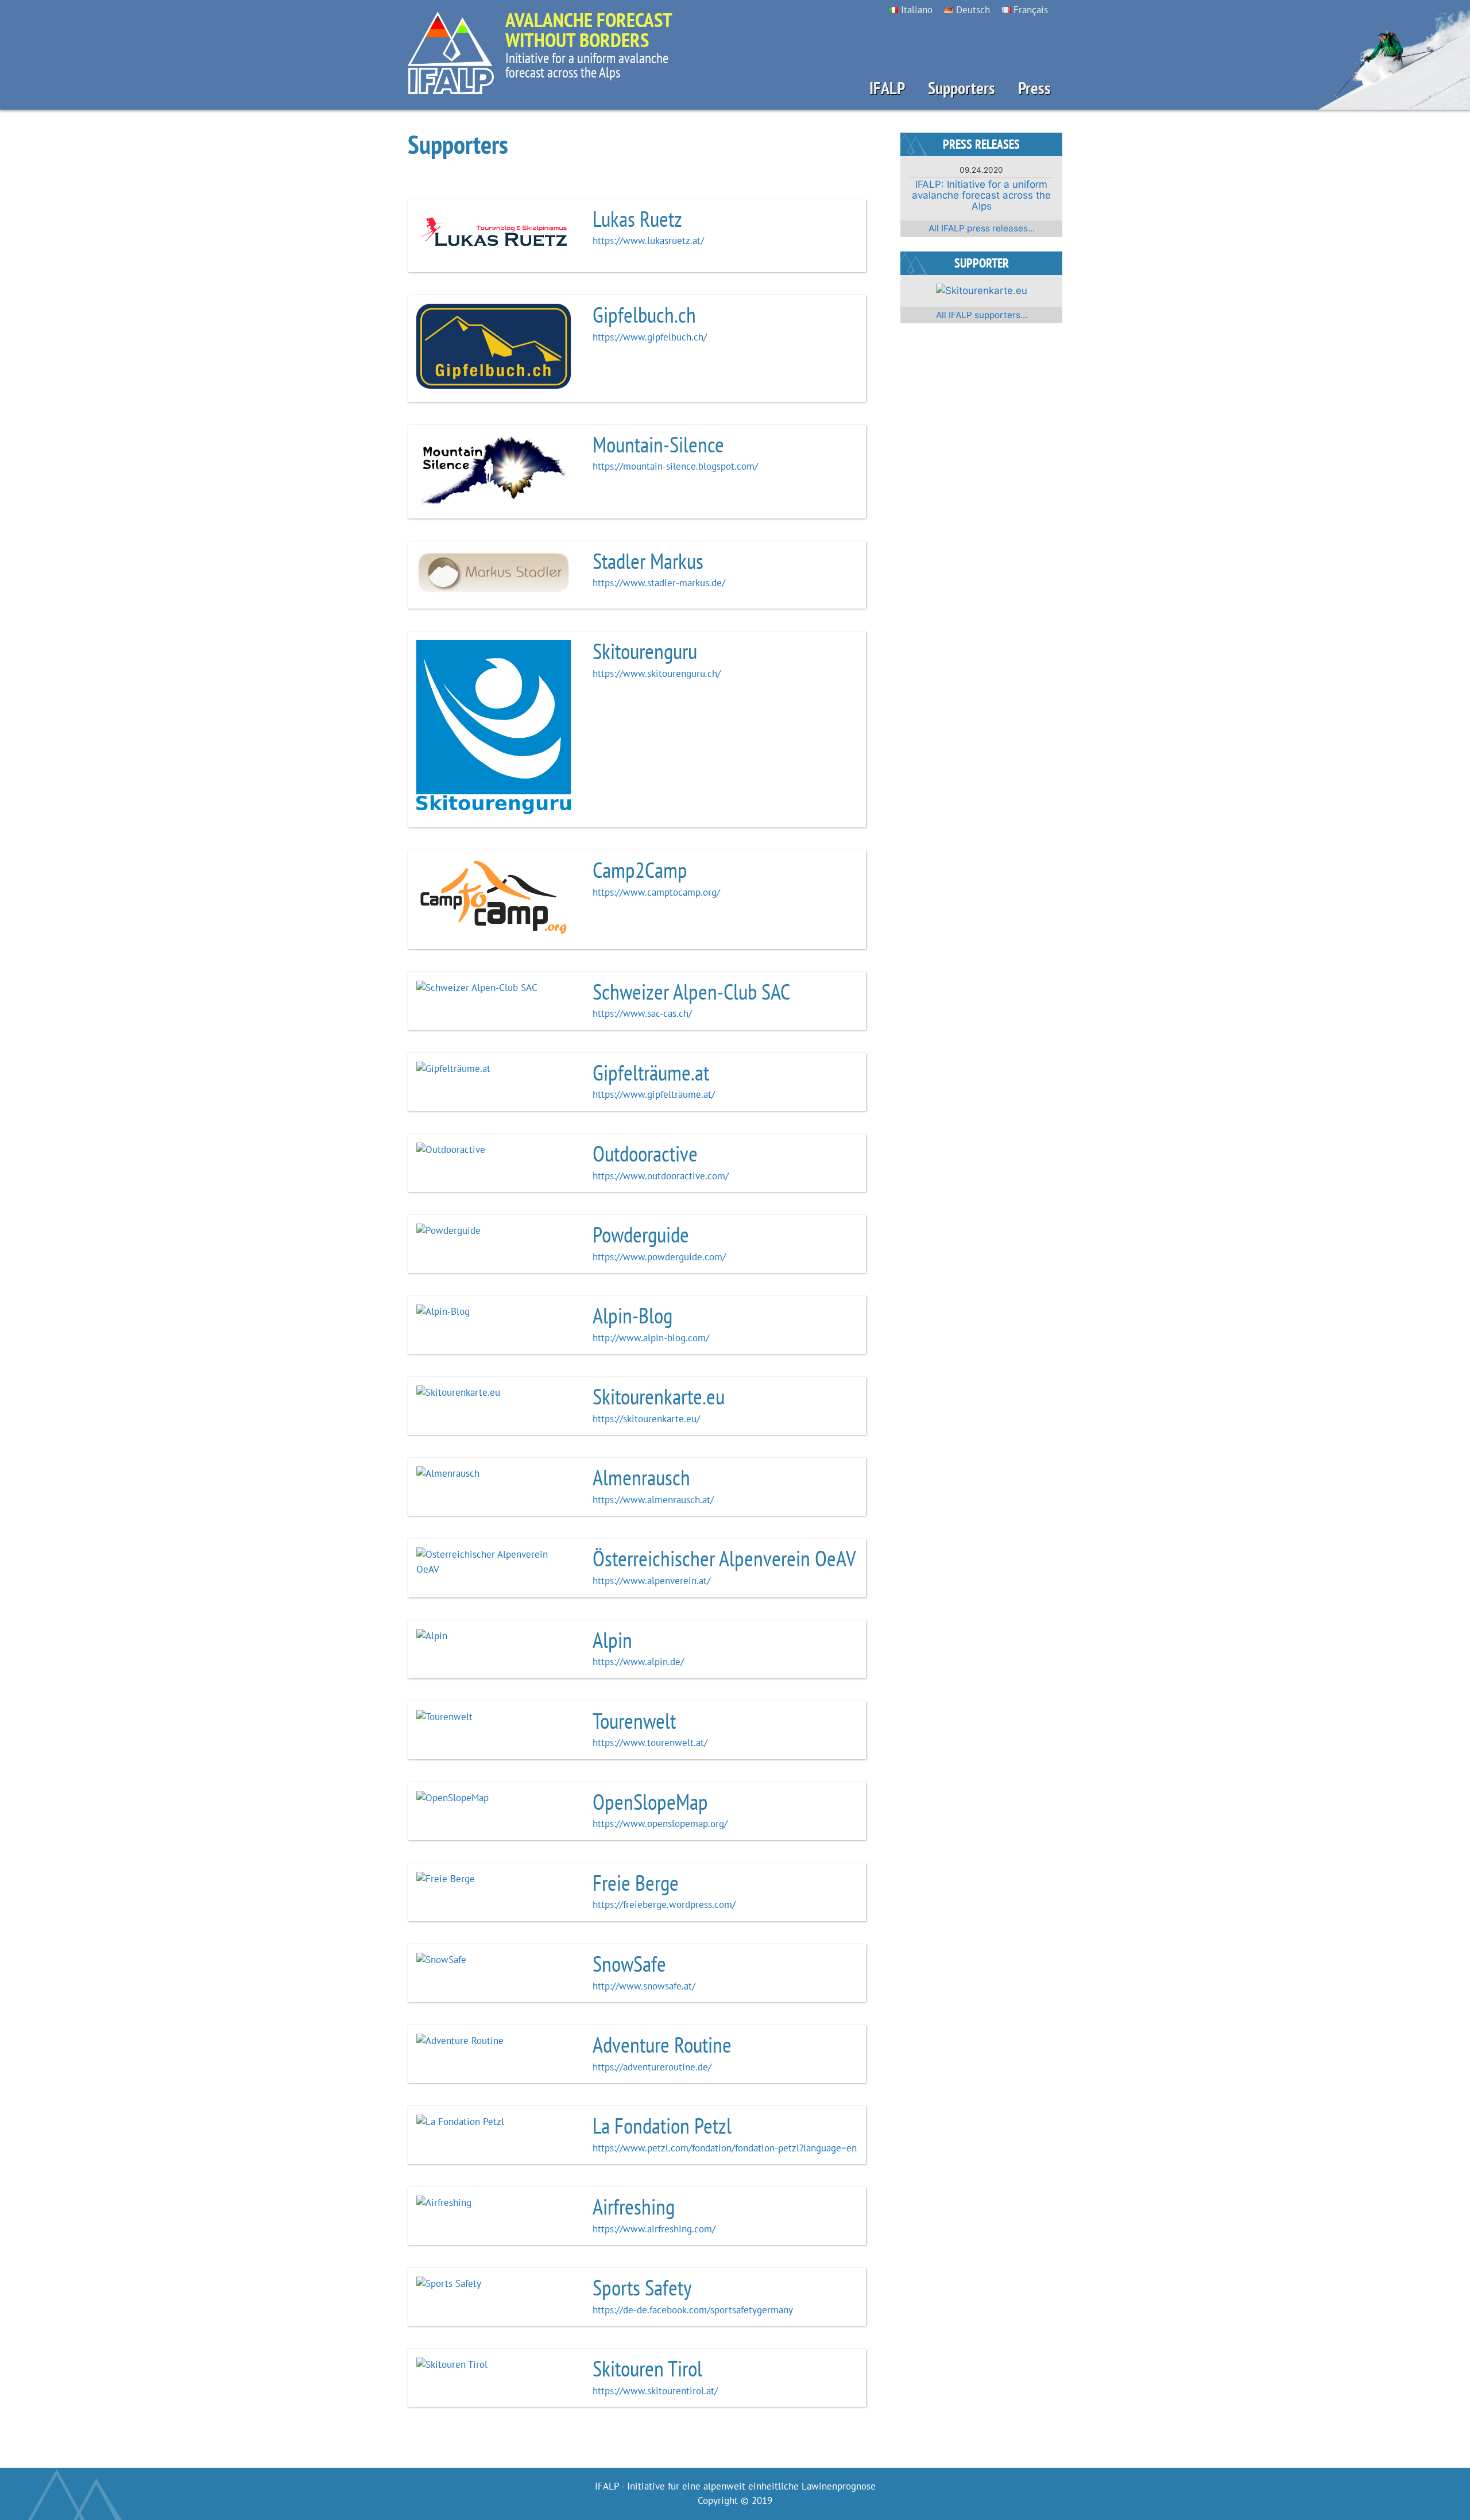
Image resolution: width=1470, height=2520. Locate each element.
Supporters (962, 88)
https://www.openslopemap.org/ (660, 1824)
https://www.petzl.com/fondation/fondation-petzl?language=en (725, 2148)
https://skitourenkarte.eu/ (646, 1419)
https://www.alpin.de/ (638, 1662)
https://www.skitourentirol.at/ (655, 2391)
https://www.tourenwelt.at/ (650, 1743)
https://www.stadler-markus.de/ (659, 583)
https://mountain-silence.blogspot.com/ (675, 466)
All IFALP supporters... (982, 315)
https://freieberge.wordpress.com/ (664, 1904)
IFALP (887, 88)
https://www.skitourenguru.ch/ (657, 673)
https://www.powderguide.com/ (659, 1257)
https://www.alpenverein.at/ (651, 1581)
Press (1034, 88)
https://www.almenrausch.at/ (653, 1500)
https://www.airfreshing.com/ (654, 2229)
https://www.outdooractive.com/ (661, 1176)
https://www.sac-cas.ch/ (642, 1013)
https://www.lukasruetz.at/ (648, 241)
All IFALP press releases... (982, 228)
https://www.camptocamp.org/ (656, 892)
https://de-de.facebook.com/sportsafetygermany (693, 2310)
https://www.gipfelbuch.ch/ (650, 337)
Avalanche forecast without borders (589, 30)
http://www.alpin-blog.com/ (651, 1338)
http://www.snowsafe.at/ (644, 1986)
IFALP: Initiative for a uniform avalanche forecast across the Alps (981, 195)
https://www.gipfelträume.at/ (654, 1094)
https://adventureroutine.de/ (652, 2067)
